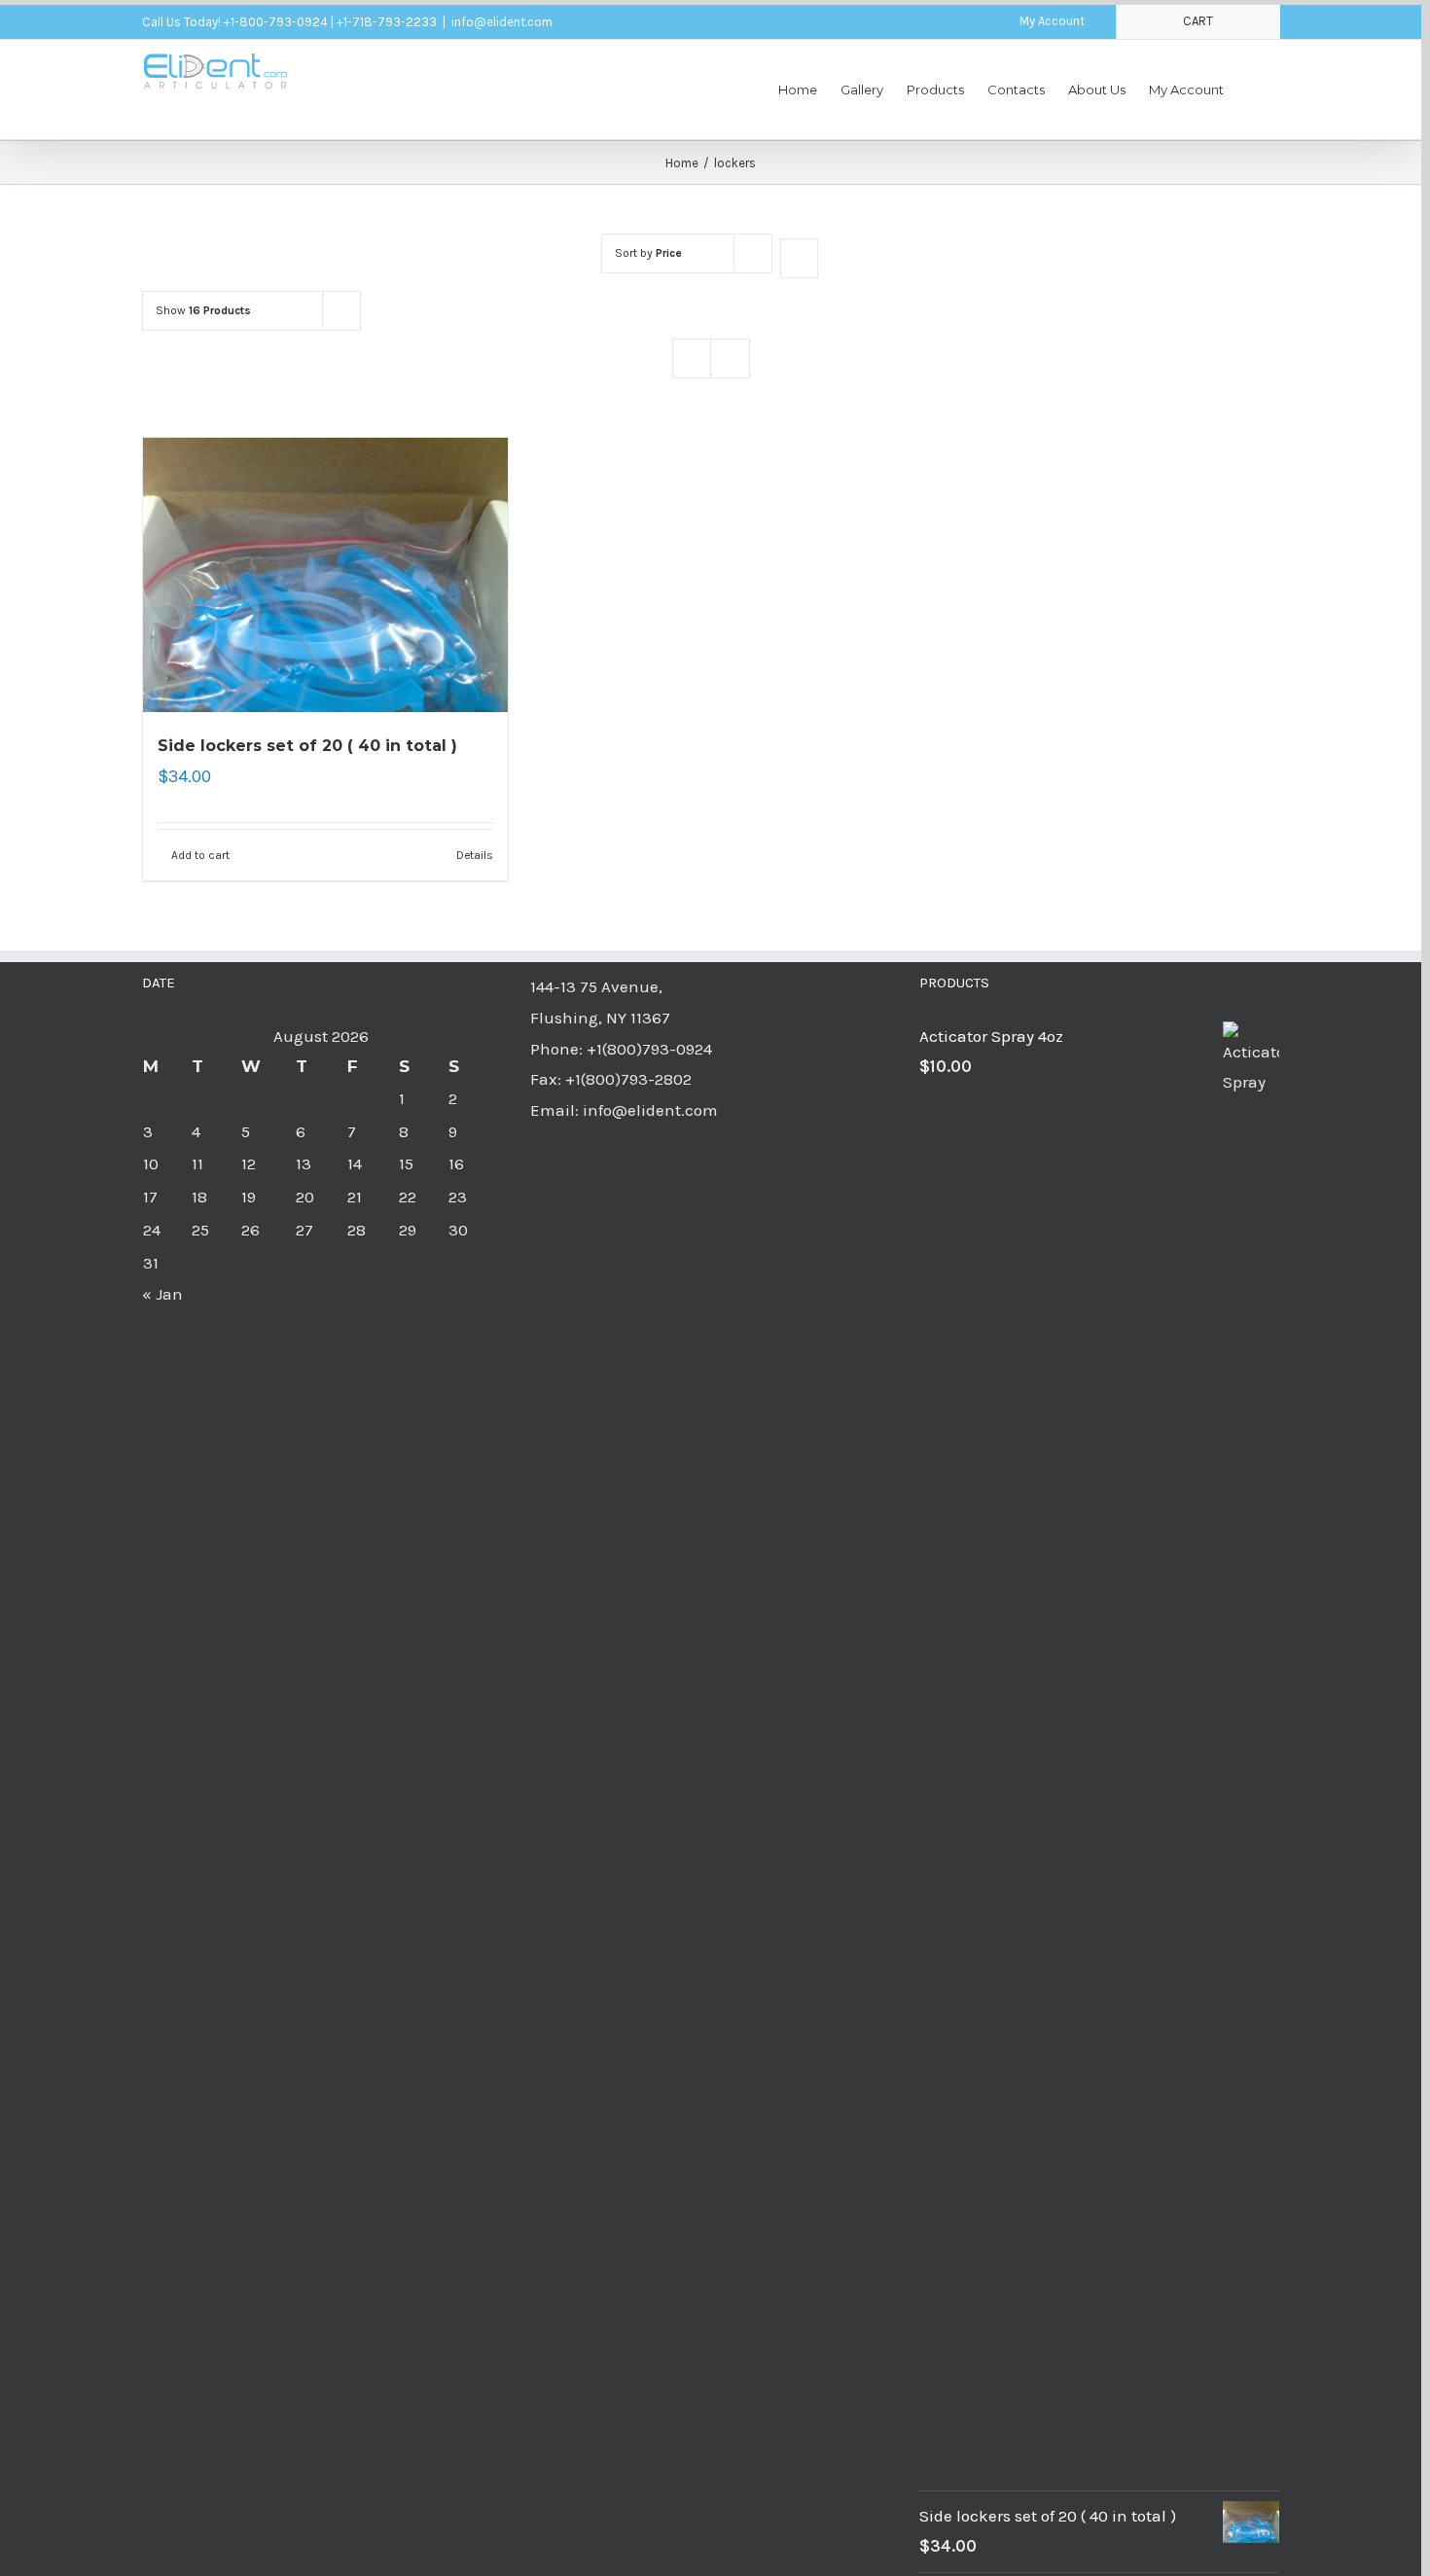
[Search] (1252, 89)
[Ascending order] (799, 258)
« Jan (162, 1294)
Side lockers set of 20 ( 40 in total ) (307, 746)
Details (475, 855)
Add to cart (200, 855)
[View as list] (730, 358)
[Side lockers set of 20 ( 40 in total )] (326, 575)
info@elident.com (502, 22)
